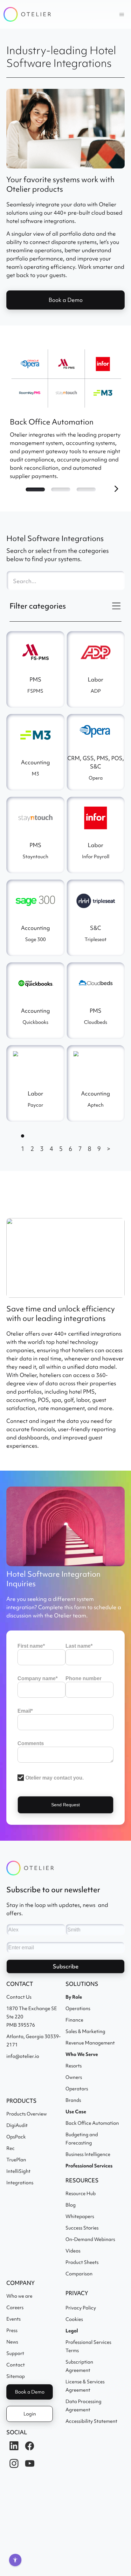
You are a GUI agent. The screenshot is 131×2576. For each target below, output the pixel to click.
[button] (122, 14)
